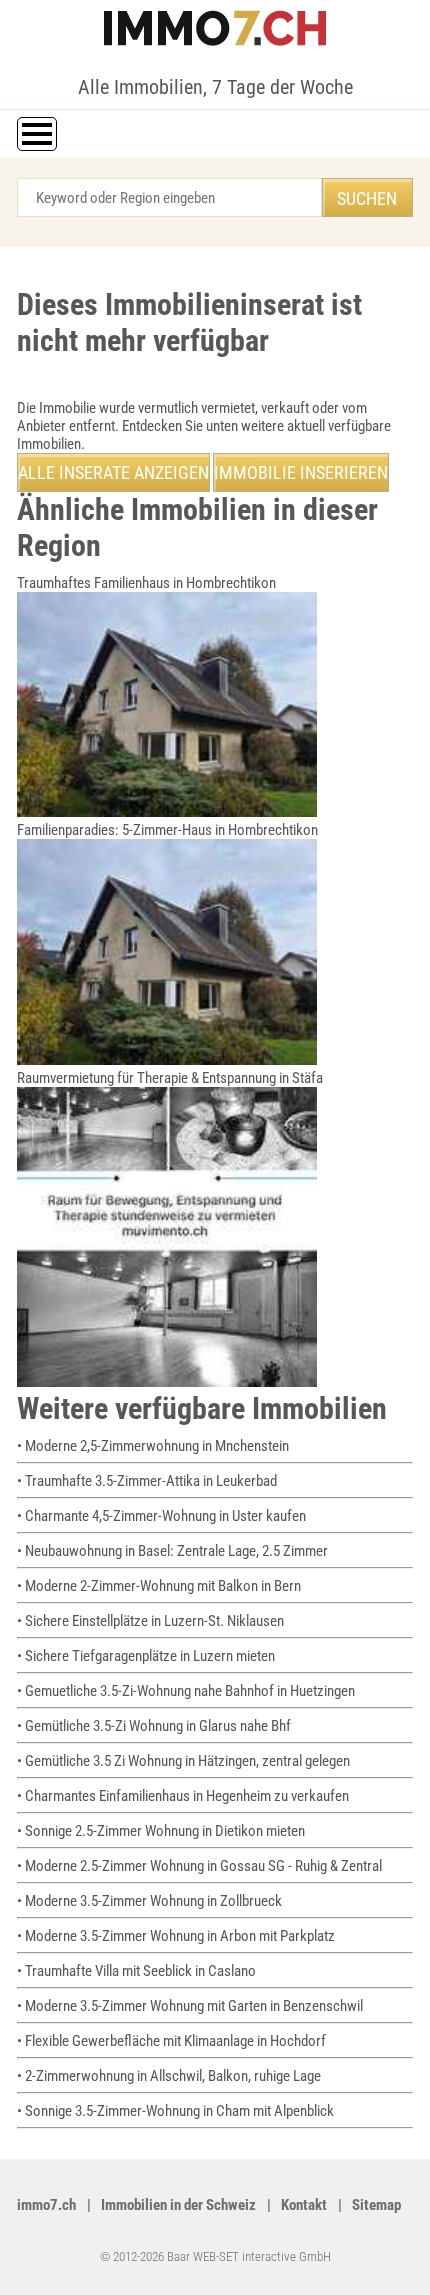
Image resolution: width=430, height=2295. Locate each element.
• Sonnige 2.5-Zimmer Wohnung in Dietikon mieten (161, 1831)
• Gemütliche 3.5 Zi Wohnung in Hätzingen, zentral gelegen (183, 1761)
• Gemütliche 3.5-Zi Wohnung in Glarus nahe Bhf (154, 1726)
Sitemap (376, 2205)
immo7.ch (46, 2205)
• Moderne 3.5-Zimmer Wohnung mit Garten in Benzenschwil (190, 2006)
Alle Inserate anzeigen (113, 472)
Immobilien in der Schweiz (178, 2205)
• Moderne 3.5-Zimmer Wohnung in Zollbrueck (149, 1901)
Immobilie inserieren (301, 472)
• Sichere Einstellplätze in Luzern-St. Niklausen (150, 1621)
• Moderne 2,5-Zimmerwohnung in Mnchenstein (153, 1446)
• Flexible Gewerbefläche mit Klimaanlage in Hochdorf (171, 2041)
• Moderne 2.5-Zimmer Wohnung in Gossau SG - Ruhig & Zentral (199, 1866)
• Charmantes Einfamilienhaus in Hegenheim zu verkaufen (183, 1796)
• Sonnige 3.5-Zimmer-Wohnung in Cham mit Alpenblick (175, 2111)
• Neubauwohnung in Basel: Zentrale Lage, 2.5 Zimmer (172, 1551)
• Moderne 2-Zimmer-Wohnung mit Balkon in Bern (159, 1586)
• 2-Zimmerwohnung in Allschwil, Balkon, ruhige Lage (169, 2076)
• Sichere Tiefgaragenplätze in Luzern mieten (146, 1656)
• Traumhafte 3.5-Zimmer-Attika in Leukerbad (147, 1481)
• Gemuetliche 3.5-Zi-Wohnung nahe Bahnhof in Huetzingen (186, 1691)
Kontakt (304, 2205)
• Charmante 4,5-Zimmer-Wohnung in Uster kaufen (161, 1516)
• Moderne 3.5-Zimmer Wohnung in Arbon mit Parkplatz (176, 1936)
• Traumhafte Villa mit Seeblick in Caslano (136, 1971)
